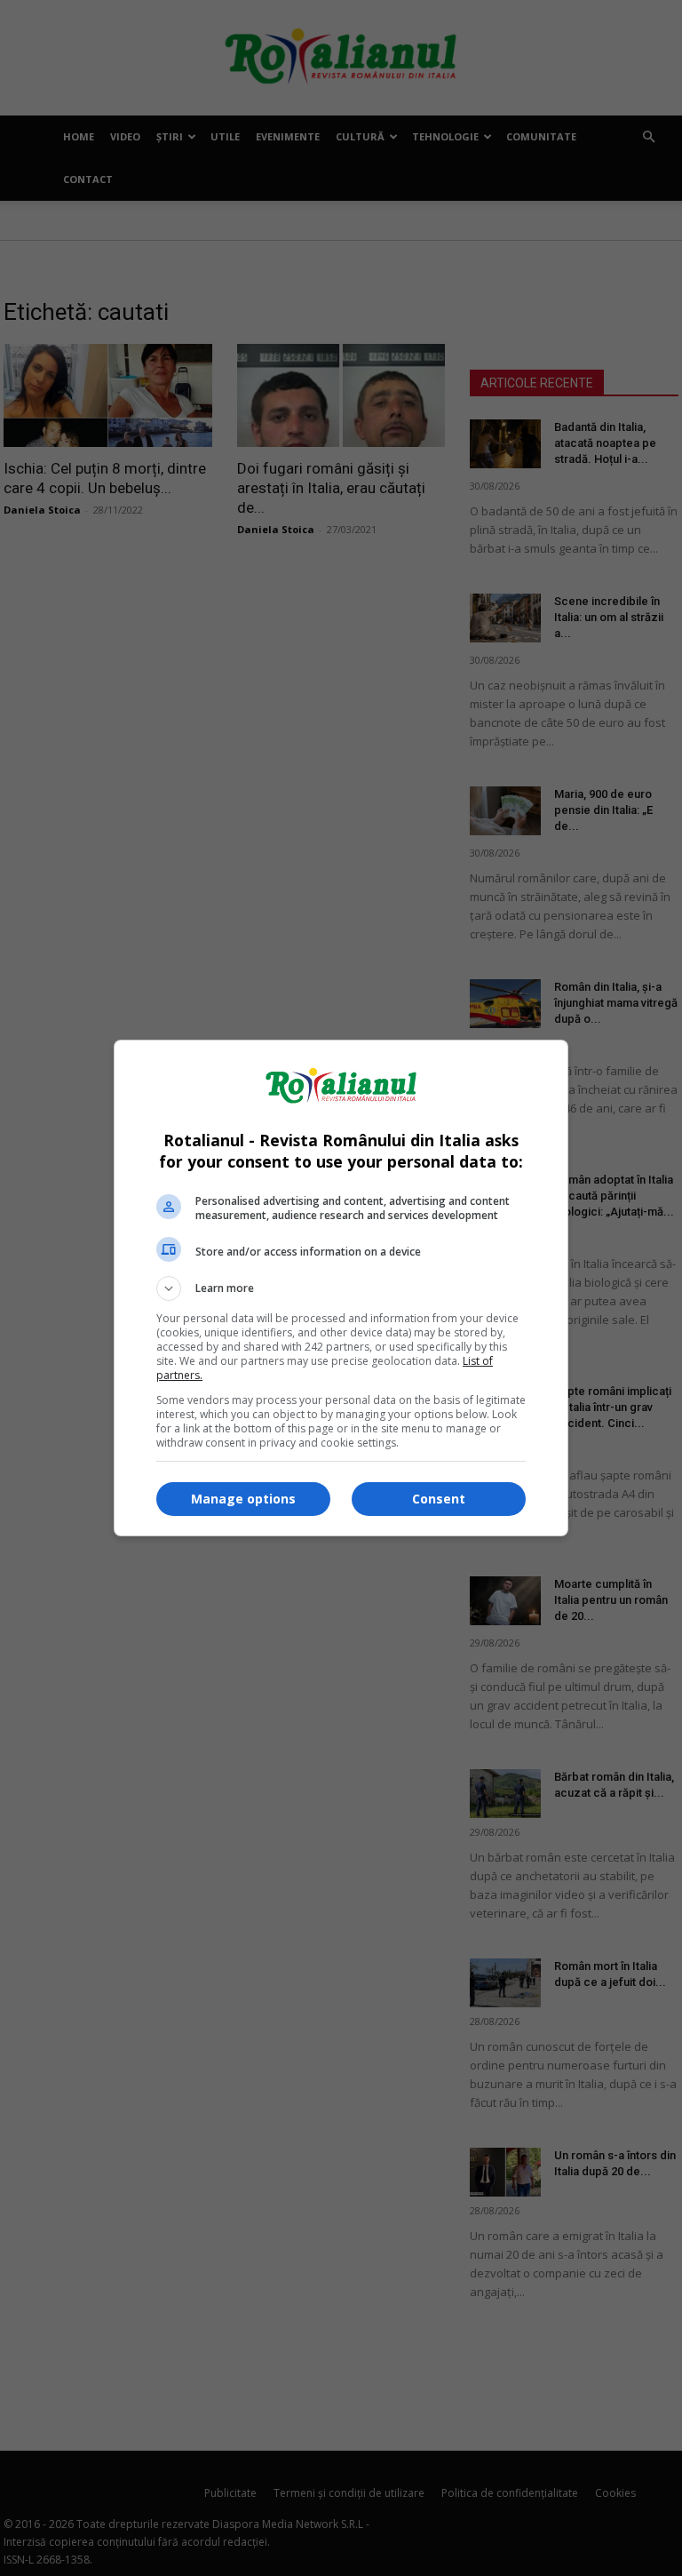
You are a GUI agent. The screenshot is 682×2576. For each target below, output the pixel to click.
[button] (341, 1288)
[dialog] (341, 1288)
